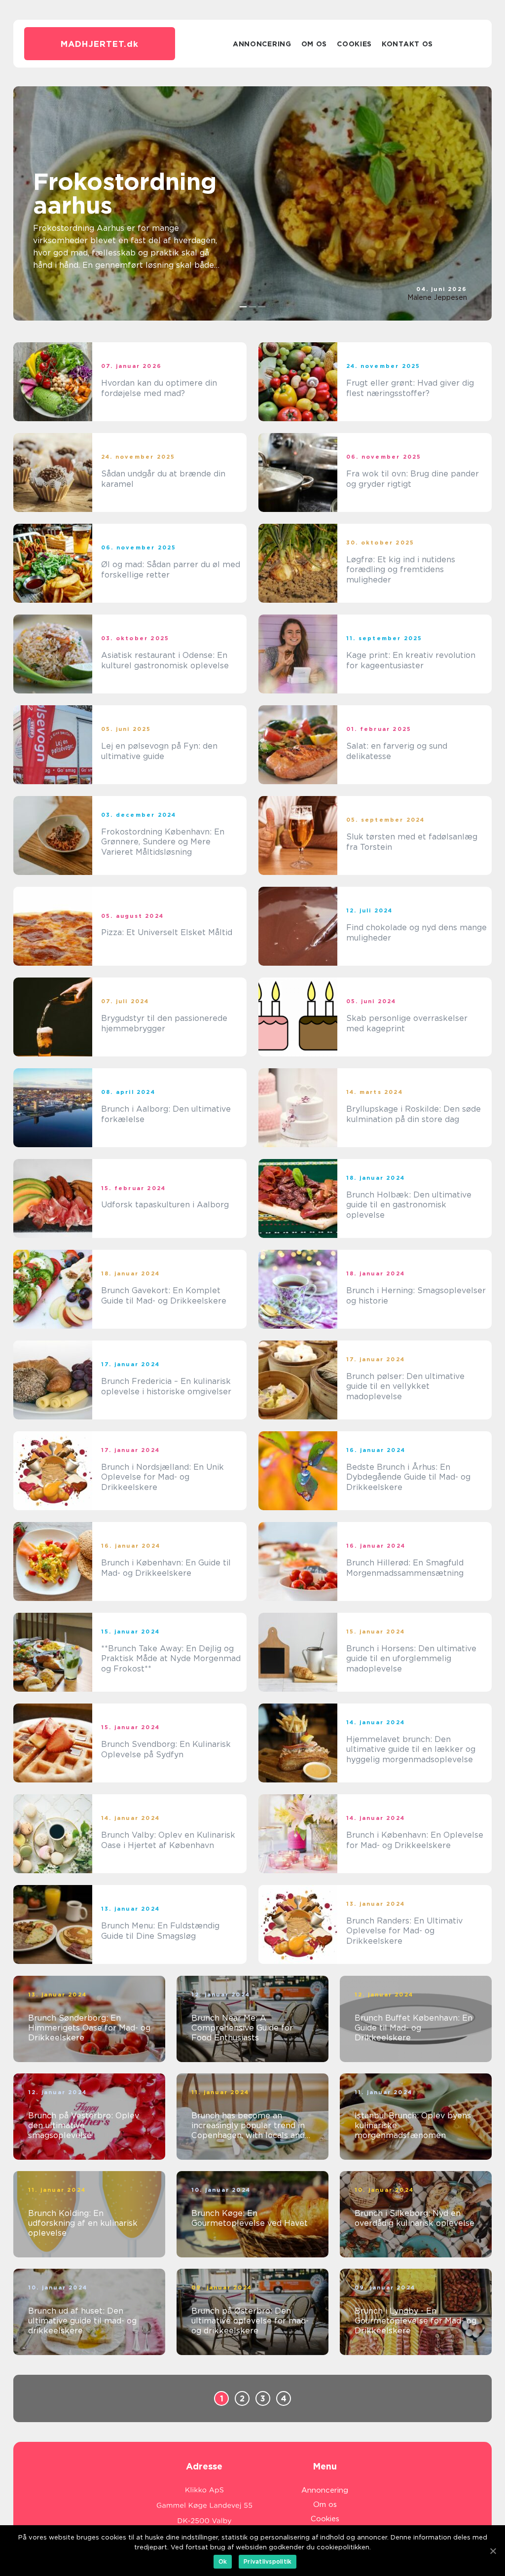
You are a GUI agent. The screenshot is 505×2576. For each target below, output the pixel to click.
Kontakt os (407, 44)
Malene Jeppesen (437, 297)
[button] (243, 307)
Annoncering (262, 44)
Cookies (354, 44)
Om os (314, 44)
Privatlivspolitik (268, 2561)
